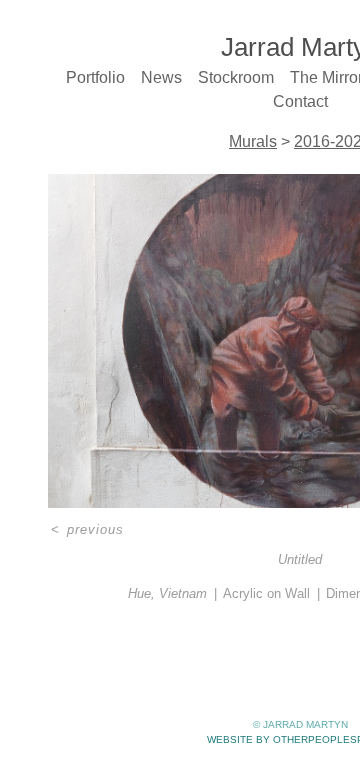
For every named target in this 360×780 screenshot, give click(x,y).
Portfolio (95, 77)
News (161, 77)
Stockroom (236, 77)
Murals (253, 141)
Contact (300, 101)
